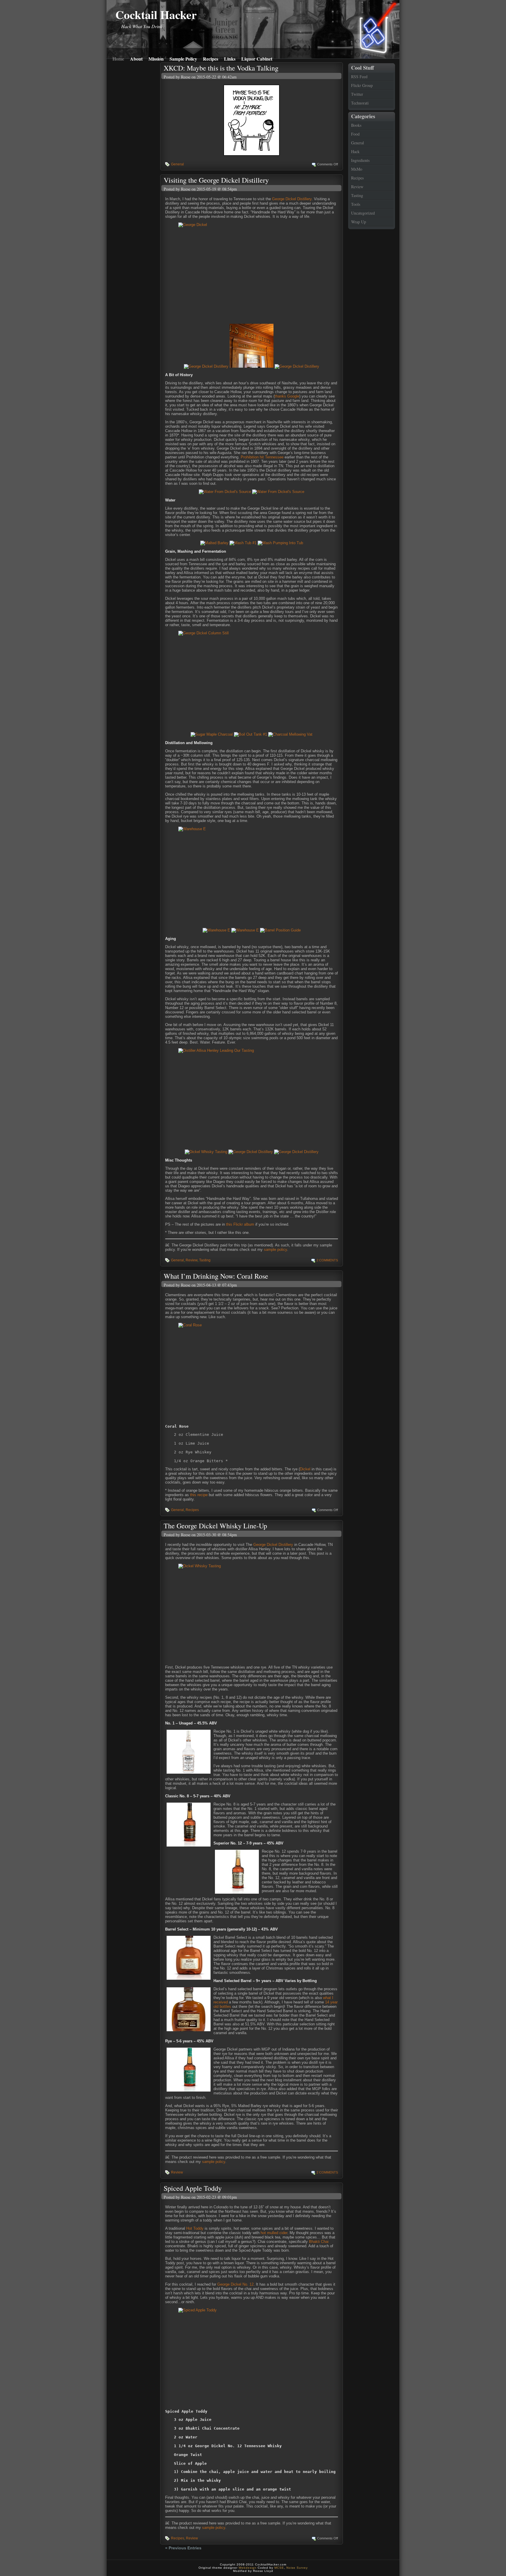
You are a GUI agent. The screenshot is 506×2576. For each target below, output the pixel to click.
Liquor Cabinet (257, 58)
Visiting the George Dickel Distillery (216, 180)
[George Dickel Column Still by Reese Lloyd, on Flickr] (252, 680)
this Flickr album (240, 1224)
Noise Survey (297, 2568)
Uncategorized (363, 213)
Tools (356, 204)
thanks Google (287, 396)
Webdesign (248, 2568)
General (358, 143)
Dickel (305, 1469)
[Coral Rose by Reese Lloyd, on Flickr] (252, 1372)
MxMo (357, 169)
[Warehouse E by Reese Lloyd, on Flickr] (252, 875)
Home (118, 58)
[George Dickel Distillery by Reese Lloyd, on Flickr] (206, 366)
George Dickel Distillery (292, 199)
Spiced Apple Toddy (193, 2188)
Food (355, 134)
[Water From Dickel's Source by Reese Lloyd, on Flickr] (225, 492)
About (136, 58)
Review (357, 187)
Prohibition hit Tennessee (262, 457)
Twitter (357, 94)
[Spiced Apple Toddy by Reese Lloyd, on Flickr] (252, 2357)
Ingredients (360, 160)
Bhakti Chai (319, 2242)
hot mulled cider (274, 2233)
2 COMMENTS (327, 1260)
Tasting (357, 195)
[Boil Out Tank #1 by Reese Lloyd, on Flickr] (251, 734)
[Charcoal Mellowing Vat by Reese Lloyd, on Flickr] (290, 734)
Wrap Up (359, 222)
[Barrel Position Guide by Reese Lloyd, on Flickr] (280, 930)
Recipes (211, 58)
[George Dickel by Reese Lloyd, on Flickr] (252, 271)
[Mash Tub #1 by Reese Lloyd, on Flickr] (243, 543)
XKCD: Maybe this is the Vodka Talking (221, 68)
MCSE (279, 2568)
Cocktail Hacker (156, 14)
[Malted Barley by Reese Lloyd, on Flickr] (214, 543)
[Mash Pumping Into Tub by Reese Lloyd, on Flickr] (280, 543)
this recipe (199, 1495)
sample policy (275, 1250)
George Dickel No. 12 (235, 2284)
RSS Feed (359, 77)
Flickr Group (362, 85)
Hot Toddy (195, 2228)
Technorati (360, 103)
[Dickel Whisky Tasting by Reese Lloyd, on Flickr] (206, 1152)
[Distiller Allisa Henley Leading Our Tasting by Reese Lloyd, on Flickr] (252, 1097)
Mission (156, 58)
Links (230, 58)
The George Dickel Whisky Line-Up (215, 1526)
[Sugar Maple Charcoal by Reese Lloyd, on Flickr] (212, 734)
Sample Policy (183, 58)
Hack (355, 151)
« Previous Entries (183, 2548)
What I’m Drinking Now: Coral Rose (216, 1276)
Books (356, 125)
